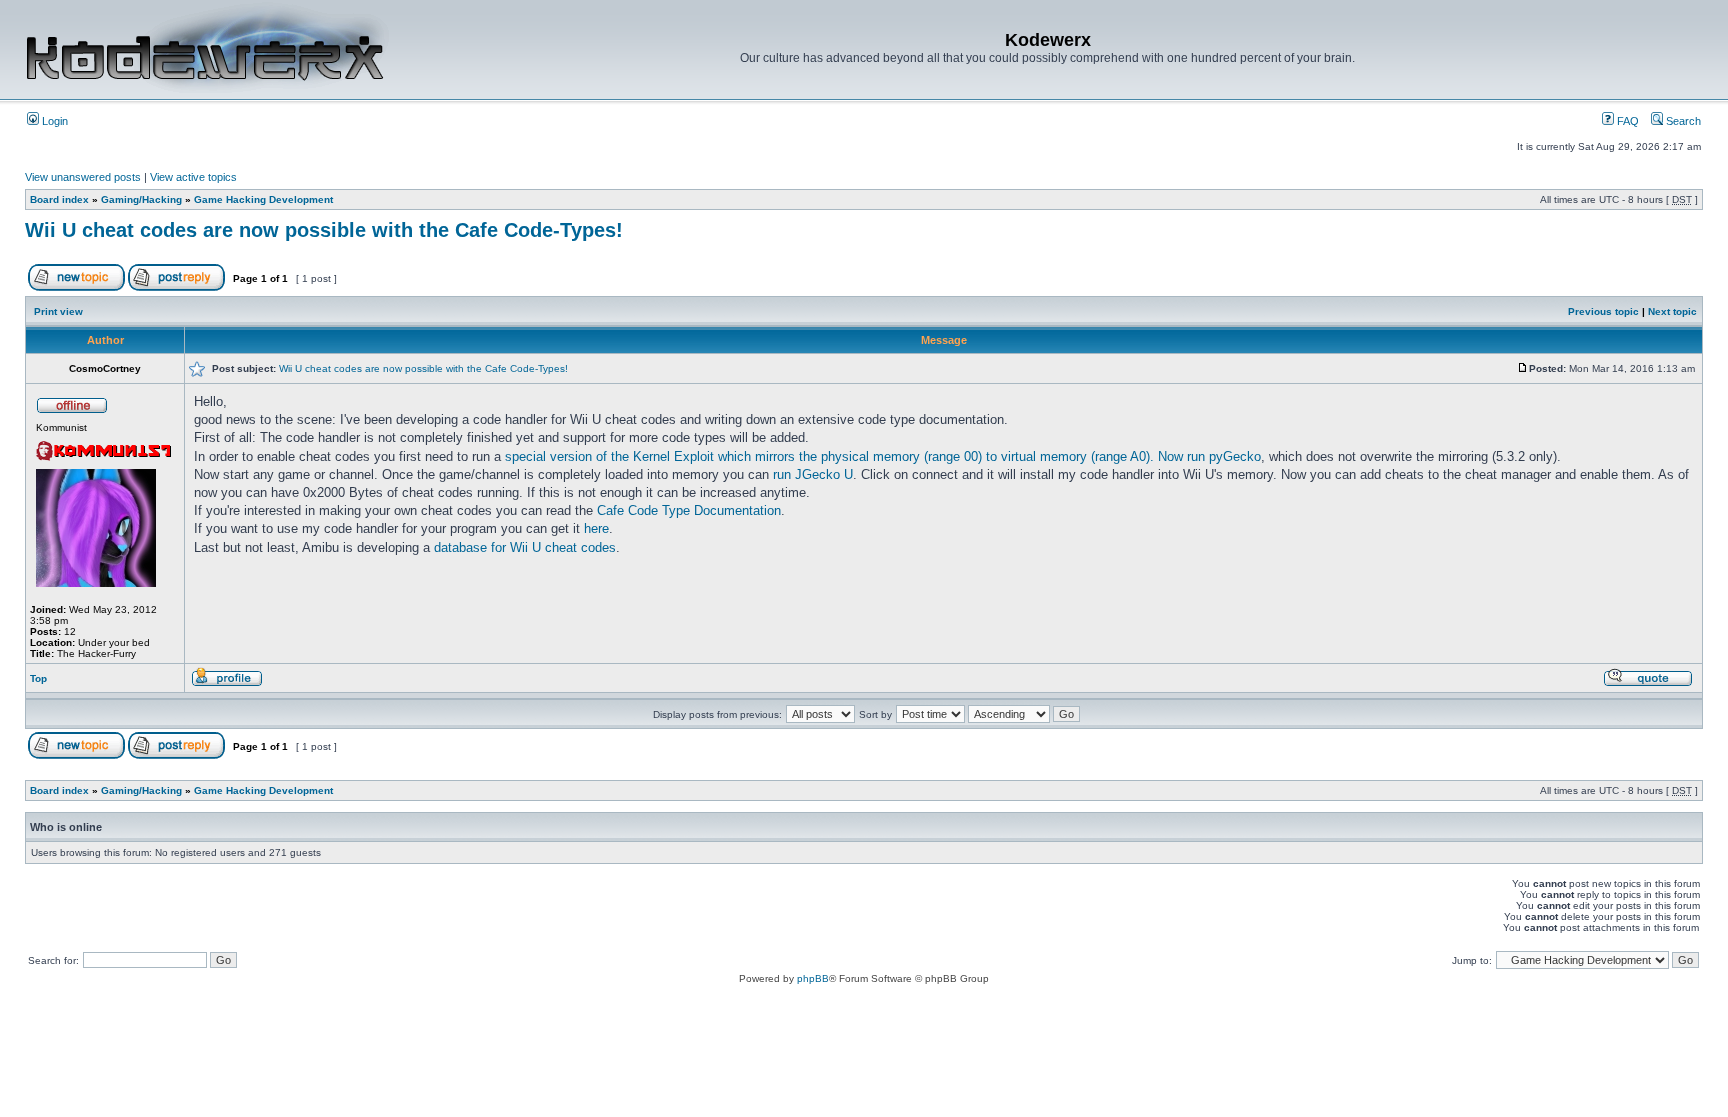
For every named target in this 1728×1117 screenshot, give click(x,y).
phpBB (813, 978)
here (596, 528)
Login (53, 121)
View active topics (193, 177)
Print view (58, 311)
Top (38, 678)
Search (1682, 121)
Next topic (1672, 311)
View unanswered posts (83, 177)
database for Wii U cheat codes (525, 547)
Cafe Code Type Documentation (689, 510)
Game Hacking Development (263, 199)
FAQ (1626, 121)
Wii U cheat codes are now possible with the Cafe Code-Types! (324, 230)
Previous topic (1603, 311)
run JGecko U (813, 474)
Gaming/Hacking (141, 199)
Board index (59, 199)
